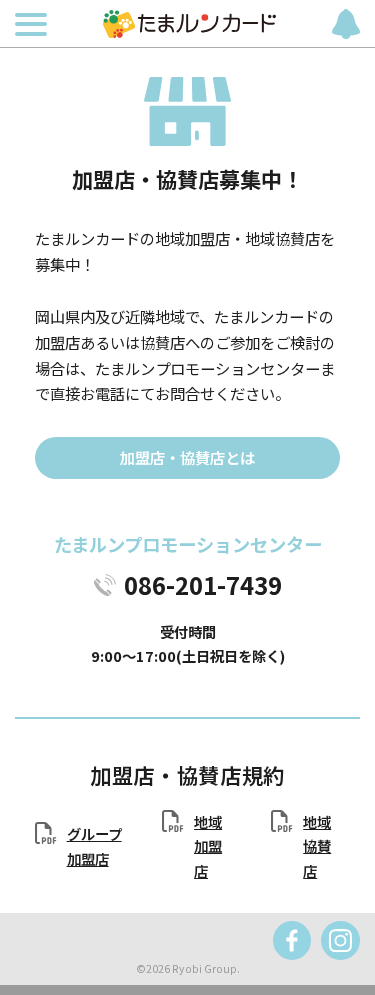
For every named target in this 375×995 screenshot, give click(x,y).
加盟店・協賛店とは (187, 457)
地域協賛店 (317, 846)
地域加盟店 (208, 846)
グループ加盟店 (94, 845)
